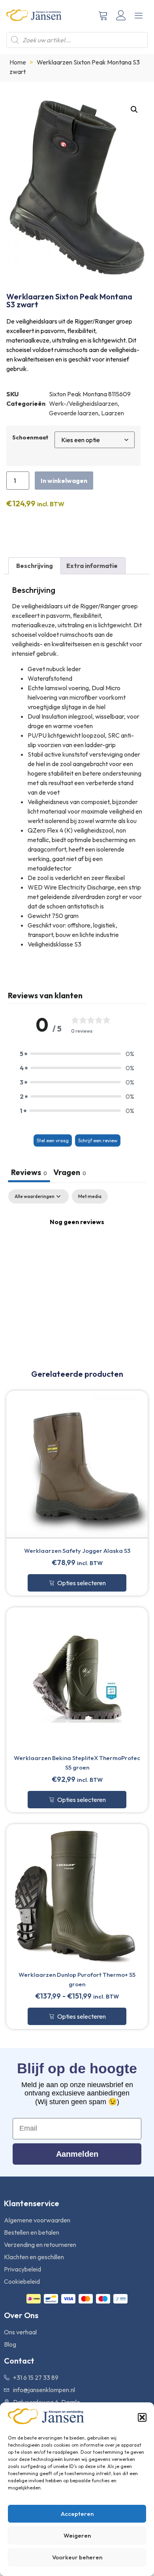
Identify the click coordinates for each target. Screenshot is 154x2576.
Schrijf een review (98, 1140)
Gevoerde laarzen (74, 413)
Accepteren (77, 2514)
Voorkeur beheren (77, 2557)
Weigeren (77, 2535)
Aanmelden (77, 2154)
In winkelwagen (64, 481)
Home (18, 62)
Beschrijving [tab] (35, 566)
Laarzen (113, 413)
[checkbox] (90, 1196)
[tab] (70, 1173)
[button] (142, 2417)
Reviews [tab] (29, 1172)
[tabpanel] (77, 1248)
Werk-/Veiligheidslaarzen (83, 403)
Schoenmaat (30, 437)
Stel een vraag (53, 1140)
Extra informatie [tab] (92, 566)
